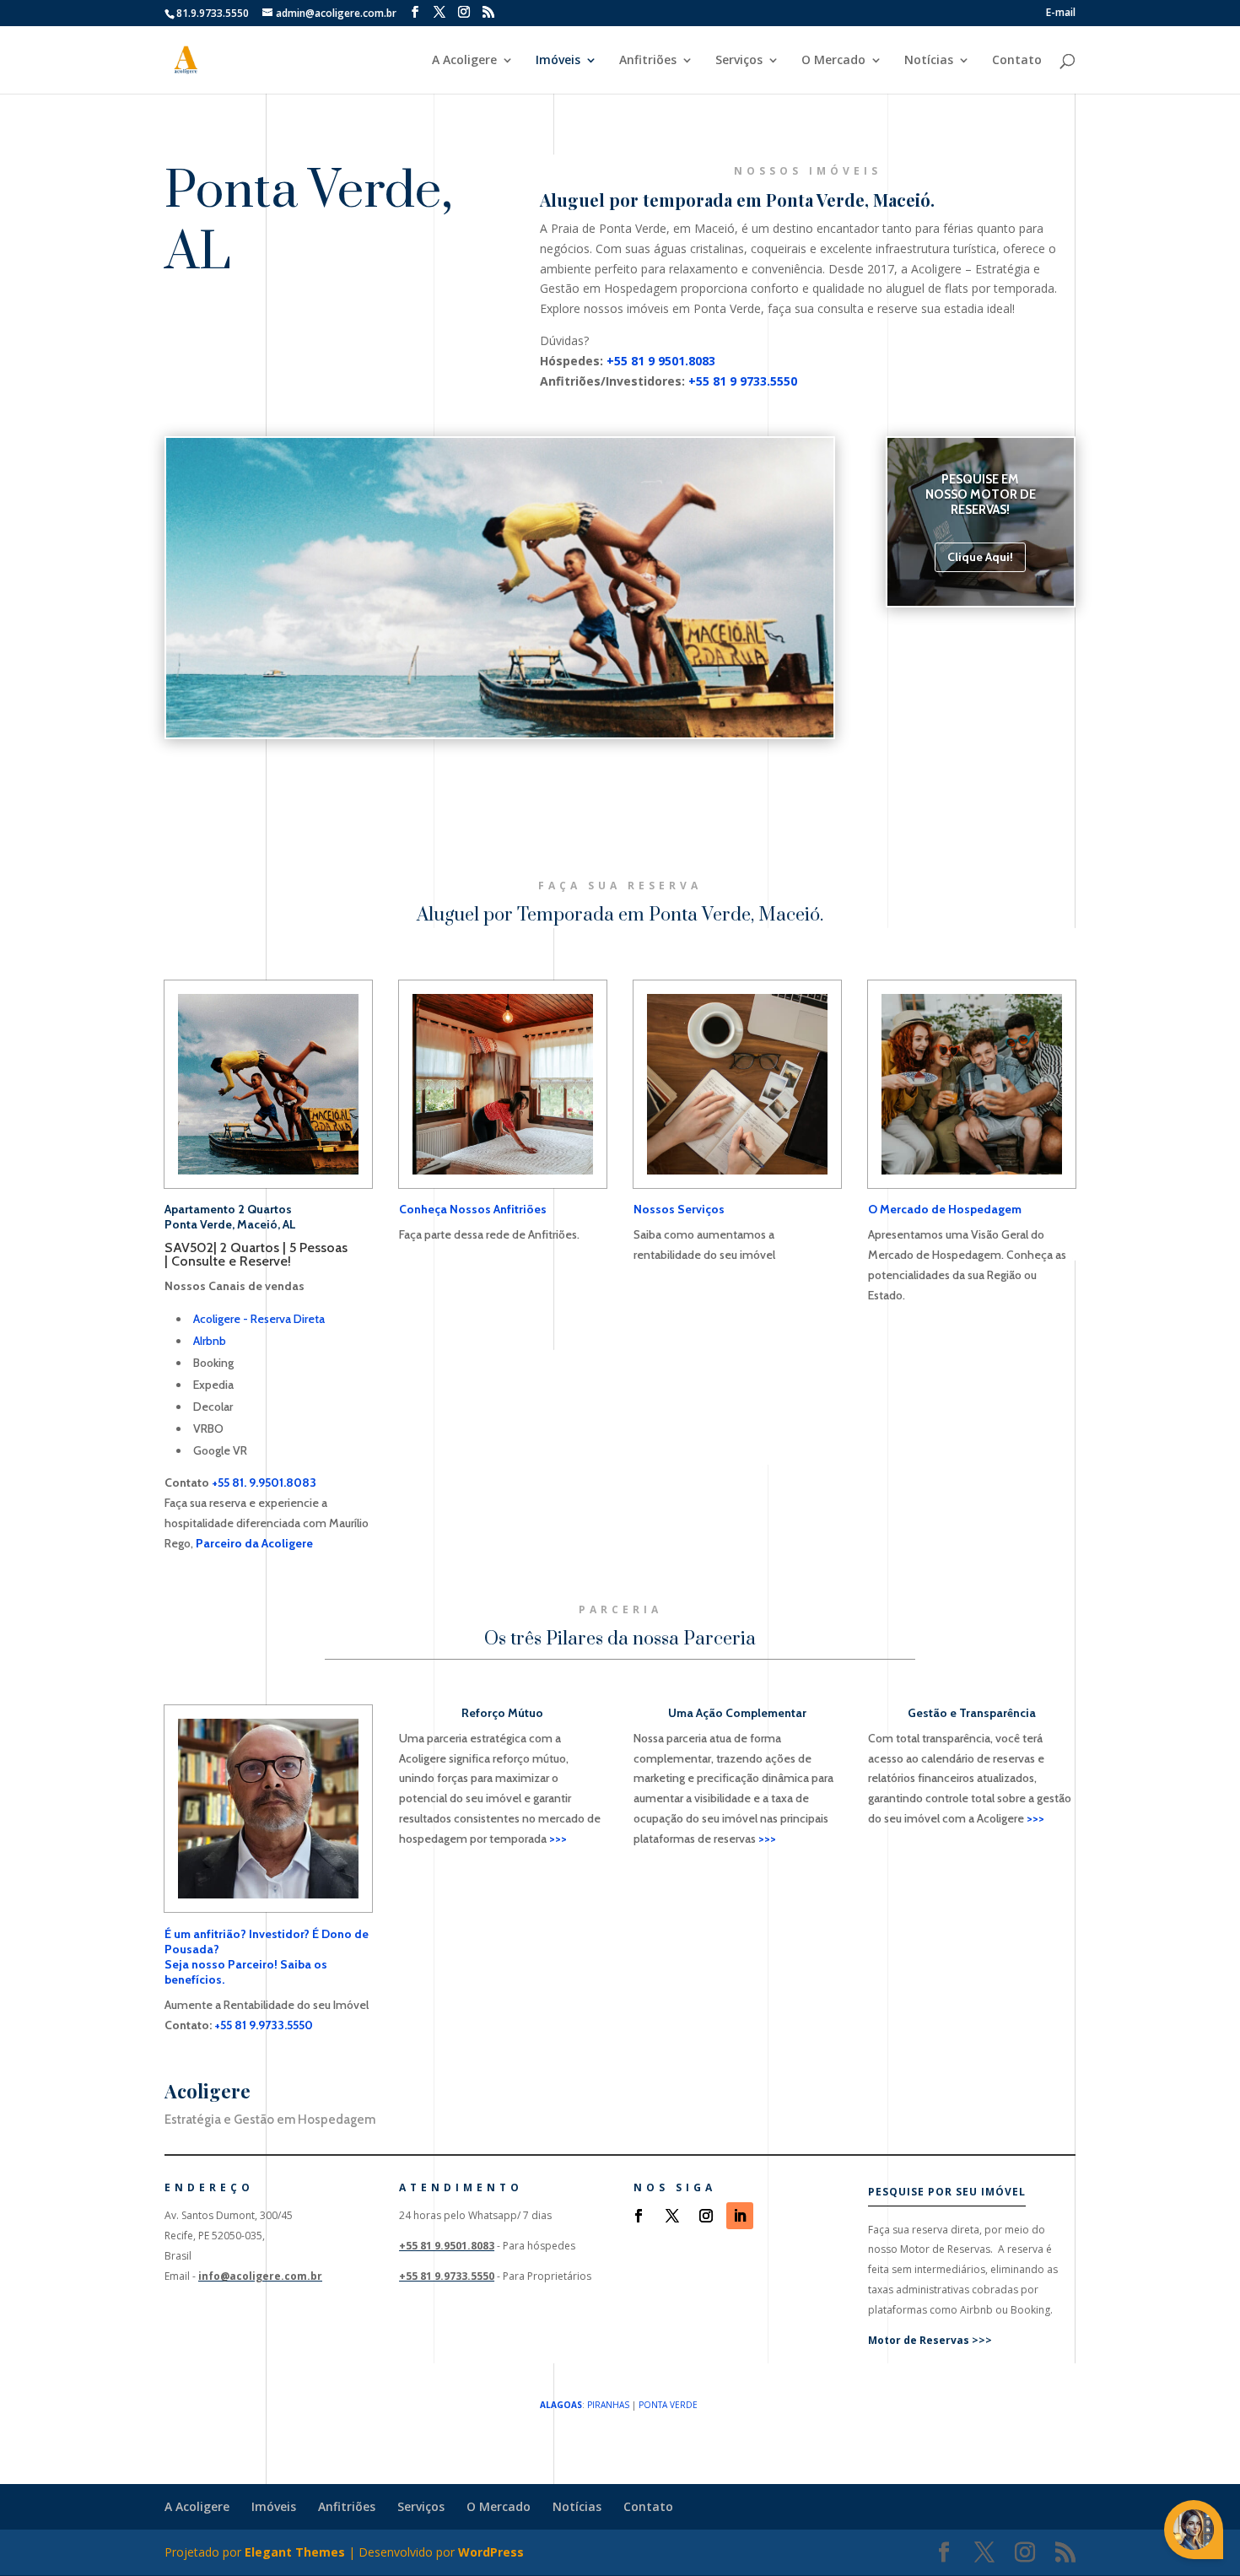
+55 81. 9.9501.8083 (264, 1482)
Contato (1017, 61)
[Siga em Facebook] (639, 2216)
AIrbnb (210, 1341)
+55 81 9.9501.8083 (447, 2246)
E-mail (1061, 14)
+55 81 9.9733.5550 (264, 2025)
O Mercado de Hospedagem (945, 1209)
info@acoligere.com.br (260, 2276)
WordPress (491, 2552)
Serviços (739, 61)
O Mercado (833, 61)
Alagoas (561, 2405)
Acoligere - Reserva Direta (259, 1319)
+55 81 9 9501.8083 (661, 361)
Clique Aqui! (980, 557)
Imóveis (558, 61)
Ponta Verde (668, 2405)
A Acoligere (464, 61)
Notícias (929, 61)
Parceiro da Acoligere (254, 1543)
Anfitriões (648, 61)
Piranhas (608, 2405)
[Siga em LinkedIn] (740, 2216)
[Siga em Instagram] (706, 2216)
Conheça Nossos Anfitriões (473, 1209)
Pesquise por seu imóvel (947, 2192)
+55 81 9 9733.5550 (743, 381)
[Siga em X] (672, 2216)
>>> (558, 1839)
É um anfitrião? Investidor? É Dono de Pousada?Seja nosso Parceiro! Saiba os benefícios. (267, 1957)
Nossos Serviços (679, 1209)
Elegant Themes (295, 2552)
